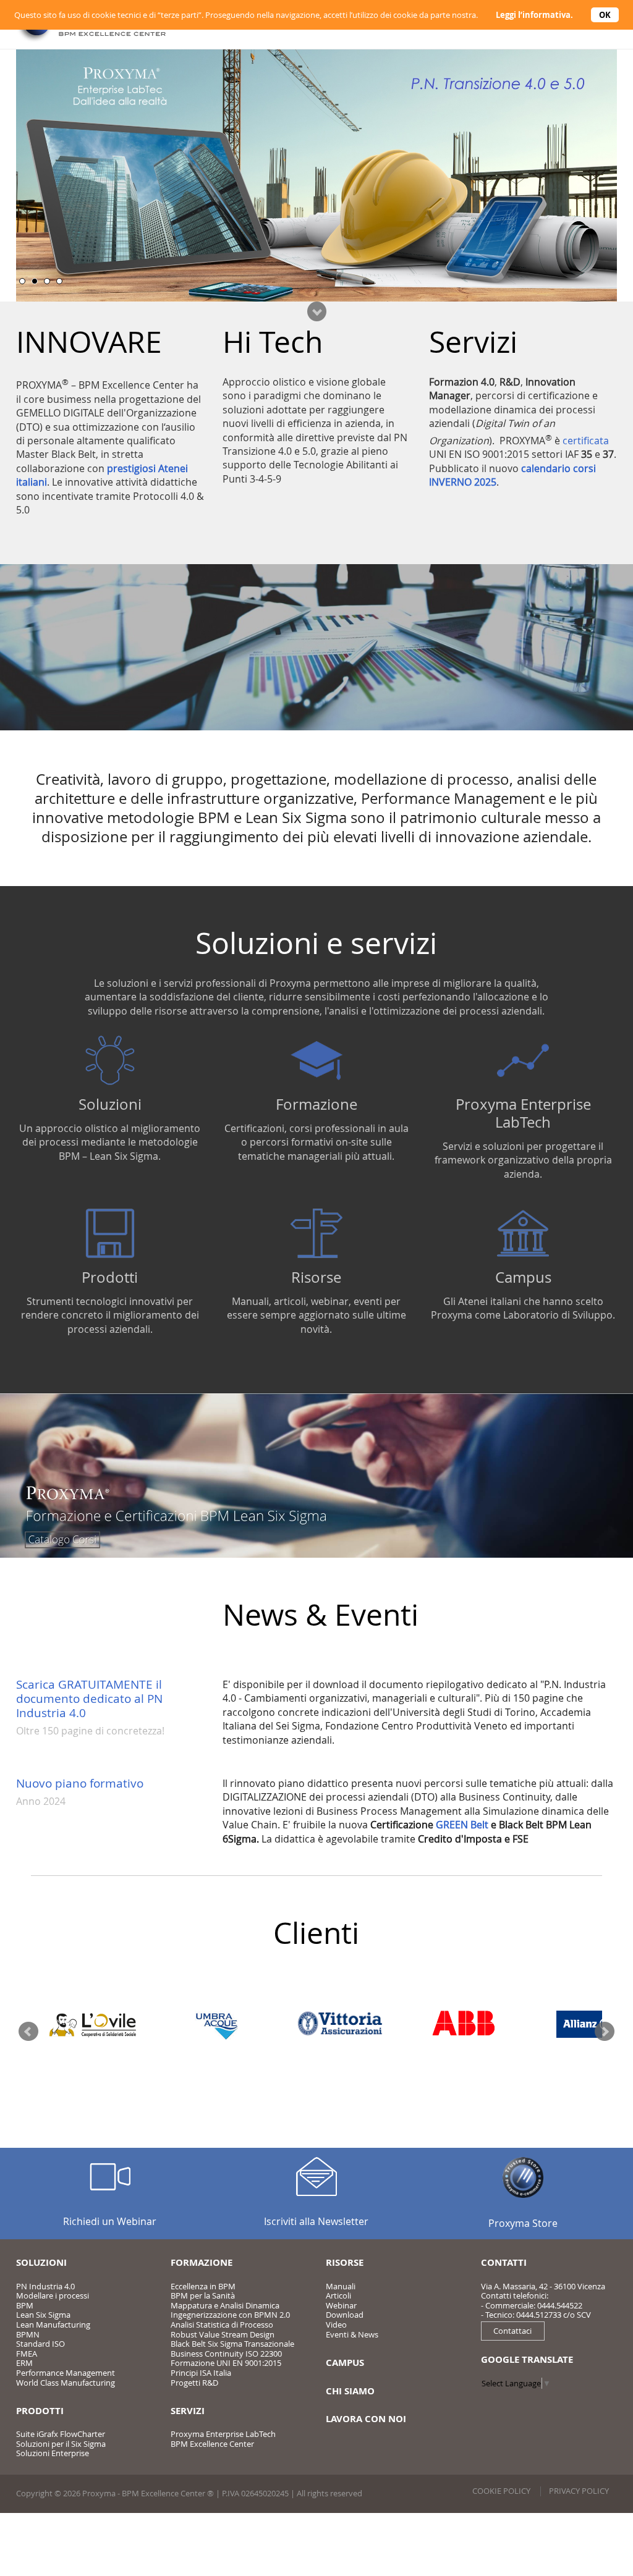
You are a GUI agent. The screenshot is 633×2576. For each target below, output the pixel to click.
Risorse (316, 1277)
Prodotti (110, 1277)
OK (605, 15)
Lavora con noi (366, 2419)
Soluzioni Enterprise (53, 2453)
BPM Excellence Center (212, 2444)
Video (336, 2325)
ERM (24, 2363)
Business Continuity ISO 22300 (226, 2354)
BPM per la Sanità (203, 2295)
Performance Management (66, 2373)
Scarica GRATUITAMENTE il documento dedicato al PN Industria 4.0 (89, 1699)
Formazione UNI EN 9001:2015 (226, 2363)
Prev (28, 2032)
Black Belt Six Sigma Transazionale (232, 2344)
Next (605, 2032)
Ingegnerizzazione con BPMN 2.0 (230, 2315)
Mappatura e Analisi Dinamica (225, 2305)
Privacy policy (579, 2491)
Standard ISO (40, 2344)
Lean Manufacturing (53, 2325)
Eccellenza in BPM (203, 2286)
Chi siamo (350, 2391)
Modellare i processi (53, 2295)
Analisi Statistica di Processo (222, 2325)
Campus (523, 1277)
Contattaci (512, 2331)
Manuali (341, 2286)
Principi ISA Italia (201, 2373)
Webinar (341, 2305)
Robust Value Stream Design (223, 2334)
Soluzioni (110, 1104)
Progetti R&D (194, 2383)
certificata (586, 441)
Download (345, 2315)
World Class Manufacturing (66, 2383)
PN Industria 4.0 (45, 2286)
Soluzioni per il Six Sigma (61, 2444)
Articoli (338, 2295)
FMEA (27, 2354)
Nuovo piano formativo (80, 1783)
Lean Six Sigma (43, 2315)
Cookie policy (501, 2491)
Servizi (188, 2411)
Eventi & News (352, 2334)
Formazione (316, 1104)
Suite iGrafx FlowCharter (61, 2434)
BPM (25, 2305)
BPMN (28, 2334)
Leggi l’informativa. (534, 15)
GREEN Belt (462, 1825)
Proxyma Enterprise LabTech (523, 1113)
